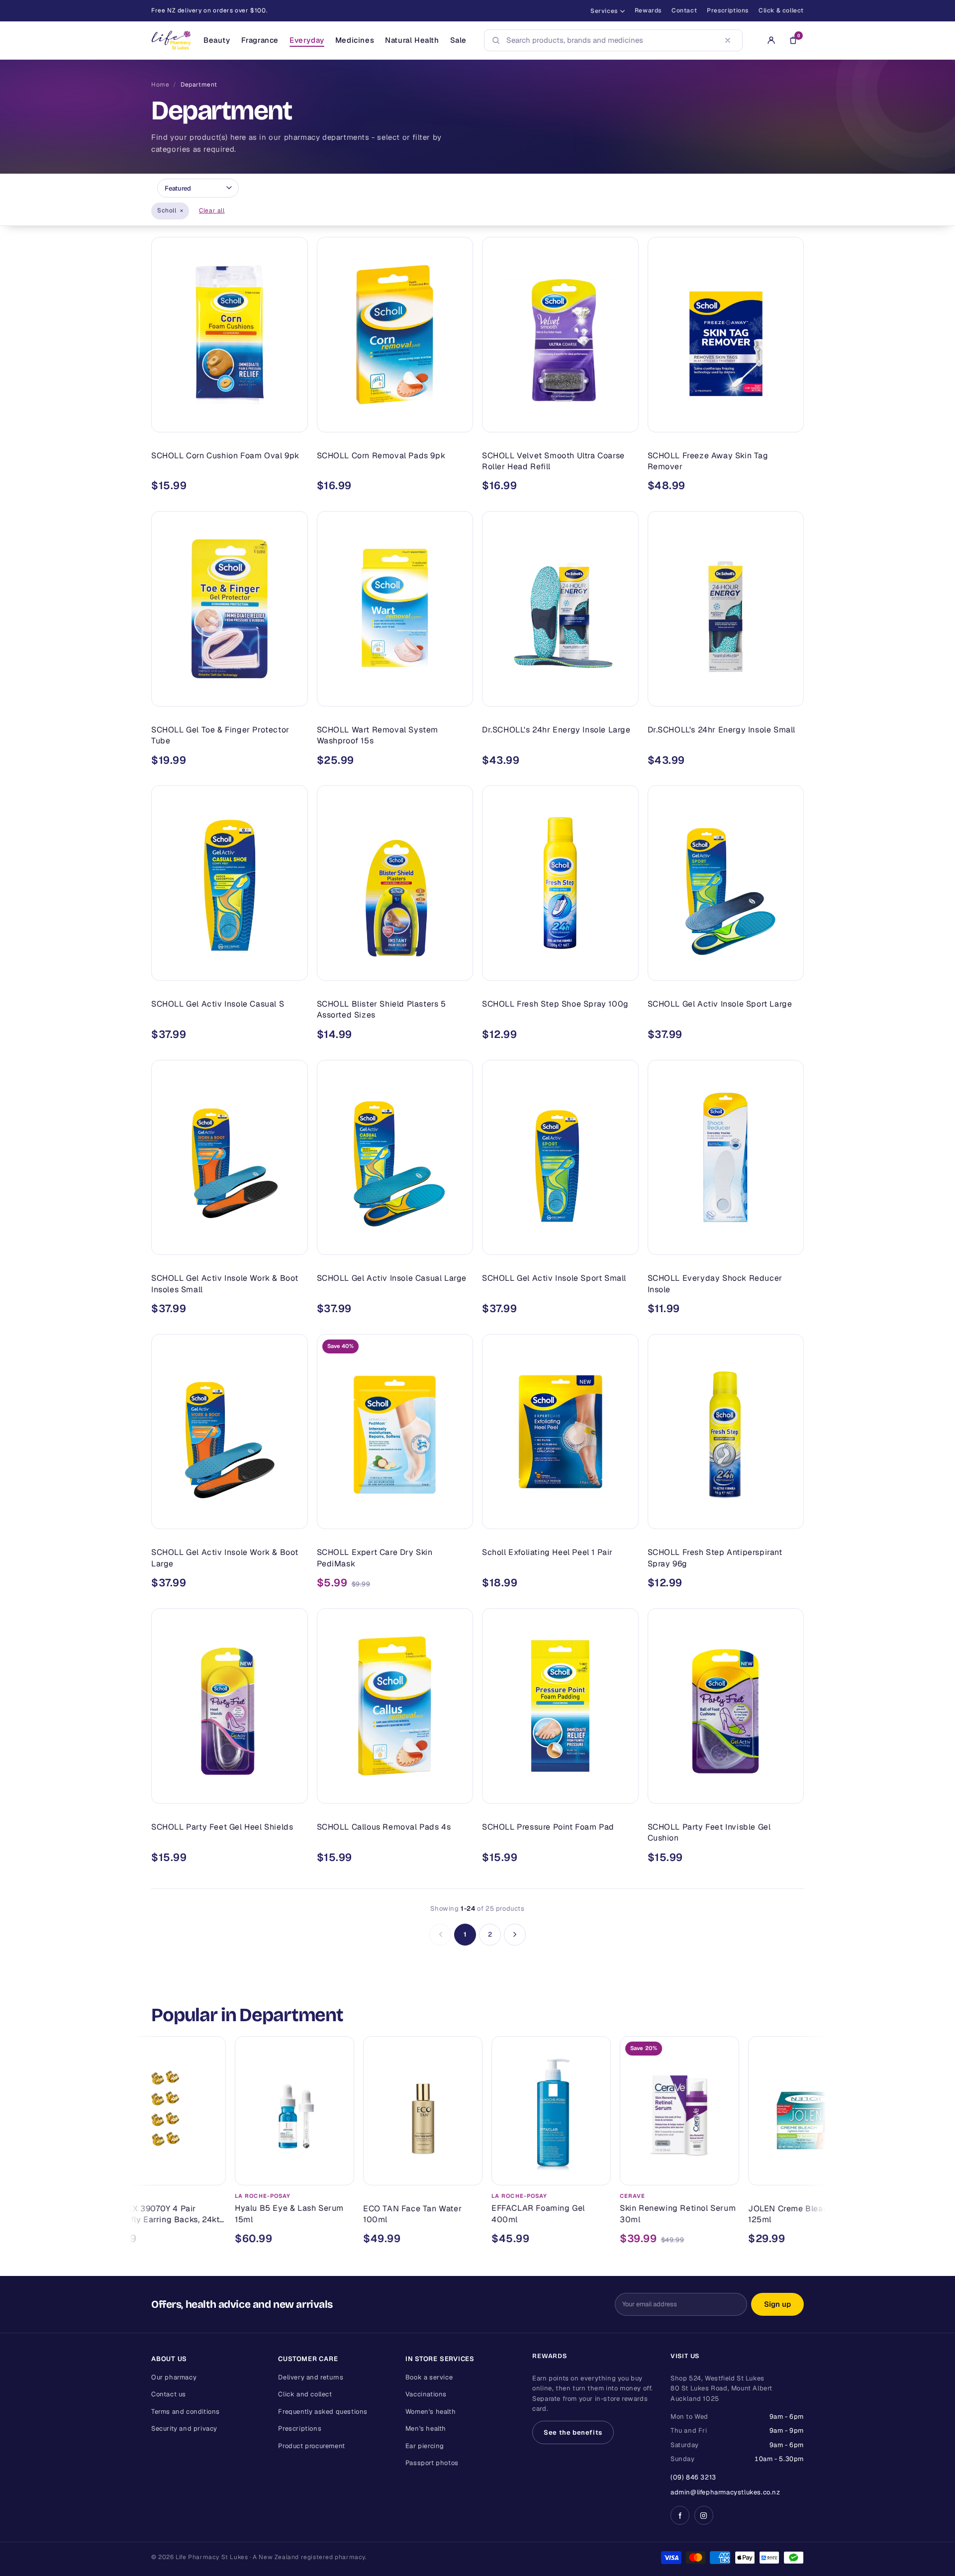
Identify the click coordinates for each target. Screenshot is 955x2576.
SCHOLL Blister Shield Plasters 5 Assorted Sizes (382, 1009)
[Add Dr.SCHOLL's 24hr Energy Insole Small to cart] (789, 695)
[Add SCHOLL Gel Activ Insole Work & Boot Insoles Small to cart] (293, 1243)
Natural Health (412, 40)
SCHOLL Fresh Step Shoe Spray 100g (555, 1004)
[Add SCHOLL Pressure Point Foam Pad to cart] (624, 1792)
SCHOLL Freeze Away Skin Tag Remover (708, 461)
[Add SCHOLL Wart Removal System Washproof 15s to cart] (458, 695)
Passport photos (432, 2463)
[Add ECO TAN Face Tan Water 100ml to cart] (376, 2173)
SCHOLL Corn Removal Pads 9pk (381, 456)
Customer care (308, 2359)
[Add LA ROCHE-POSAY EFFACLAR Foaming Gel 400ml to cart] (504, 2173)
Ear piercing (425, 2446)
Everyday (307, 40)
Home (160, 85)
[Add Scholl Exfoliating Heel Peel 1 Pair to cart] (624, 1517)
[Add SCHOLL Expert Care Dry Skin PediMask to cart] (458, 1517)
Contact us (169, 2394)
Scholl (170, 210)
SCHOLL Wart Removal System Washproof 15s (378, 735)
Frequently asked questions (323, 2412)
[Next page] (515, 1935)
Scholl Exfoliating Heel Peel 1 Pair (547, 1552)
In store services (440, 2359)
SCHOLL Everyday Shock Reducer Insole (715, 1284)
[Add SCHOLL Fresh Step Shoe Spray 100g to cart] (624, 969)
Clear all (212, 210)
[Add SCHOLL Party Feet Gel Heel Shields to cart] (293, 1792)
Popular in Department (247, 2015)
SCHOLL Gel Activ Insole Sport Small (554, 1278)
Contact (684, 10)
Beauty (217, 40)
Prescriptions (728, 10)
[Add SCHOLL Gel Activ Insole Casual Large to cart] (458, 1243)
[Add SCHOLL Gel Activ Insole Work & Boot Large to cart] (293, 1517)
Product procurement (311, 2446)
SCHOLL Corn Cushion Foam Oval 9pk (225, 456)
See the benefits (573, 2432)
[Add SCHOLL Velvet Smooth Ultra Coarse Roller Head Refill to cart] (624, 420)
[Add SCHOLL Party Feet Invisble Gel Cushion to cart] (789, 1792)
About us (169, 2359)
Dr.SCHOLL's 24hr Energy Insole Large (556, 730)
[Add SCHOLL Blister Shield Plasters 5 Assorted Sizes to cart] (458, 969)
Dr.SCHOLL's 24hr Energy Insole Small (722, 730)
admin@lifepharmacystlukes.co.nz (725, 2492)
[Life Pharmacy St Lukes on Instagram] (704, 2515)
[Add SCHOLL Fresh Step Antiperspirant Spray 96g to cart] (789, 1517)
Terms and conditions (186, 2412)
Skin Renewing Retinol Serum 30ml (586, 2214)
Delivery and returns (311, 2377)
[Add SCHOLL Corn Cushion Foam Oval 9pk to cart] (293, 420)
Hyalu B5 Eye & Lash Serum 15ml (197, 2214)
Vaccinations (426, 2394)
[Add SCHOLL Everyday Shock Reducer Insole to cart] (789, 1243)
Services (604, 11)
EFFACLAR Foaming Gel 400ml (446, 2214)
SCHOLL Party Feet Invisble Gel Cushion (709, 1832)
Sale (458, 40)
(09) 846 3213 (693, 2477)
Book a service (429, 2377)
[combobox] (610, 40)
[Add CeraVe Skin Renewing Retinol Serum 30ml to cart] (632, 2173)
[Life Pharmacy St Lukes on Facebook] (680, 2515)
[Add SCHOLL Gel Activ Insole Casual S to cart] (293, 969)
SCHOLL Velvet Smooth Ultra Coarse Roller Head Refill (553, 461)
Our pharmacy (174, 2377)
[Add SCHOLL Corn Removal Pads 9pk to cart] (458, 420)
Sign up (777, 2304)
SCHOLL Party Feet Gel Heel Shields (222, 1827)
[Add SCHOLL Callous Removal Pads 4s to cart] (458, 1792)
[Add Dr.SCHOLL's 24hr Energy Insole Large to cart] (624, 695)
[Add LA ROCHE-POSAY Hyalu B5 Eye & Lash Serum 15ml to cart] (247, 2173)
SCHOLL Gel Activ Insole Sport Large (720, 1004)
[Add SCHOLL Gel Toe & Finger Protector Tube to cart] (293, 695)
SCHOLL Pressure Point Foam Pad (548, 1827)
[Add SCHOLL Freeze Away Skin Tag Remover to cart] (789, 420)
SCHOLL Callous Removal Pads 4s (384, 1827)
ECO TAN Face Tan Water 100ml (320, 2214)
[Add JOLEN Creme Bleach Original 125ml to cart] (761, 2173)
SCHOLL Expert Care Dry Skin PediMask (375, 1558)
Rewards (648, 10)
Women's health (430, 2412)
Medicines (355, 40)
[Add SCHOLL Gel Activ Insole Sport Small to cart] (624, 1243)
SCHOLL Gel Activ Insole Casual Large (392, 1278)
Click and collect (305, 2394)
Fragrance (260, 40)
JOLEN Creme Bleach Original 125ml (715, 2214)
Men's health (426, 2428)
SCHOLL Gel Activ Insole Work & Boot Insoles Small (225, 1284)
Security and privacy (184, 2428)
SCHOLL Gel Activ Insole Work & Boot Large (225, 1558)
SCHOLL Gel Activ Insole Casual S (218, 1004)
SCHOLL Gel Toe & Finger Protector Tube (220, 735)
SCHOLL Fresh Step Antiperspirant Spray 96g (715, 1558)
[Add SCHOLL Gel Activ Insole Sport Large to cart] (789, 969)
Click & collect (781, 10)
